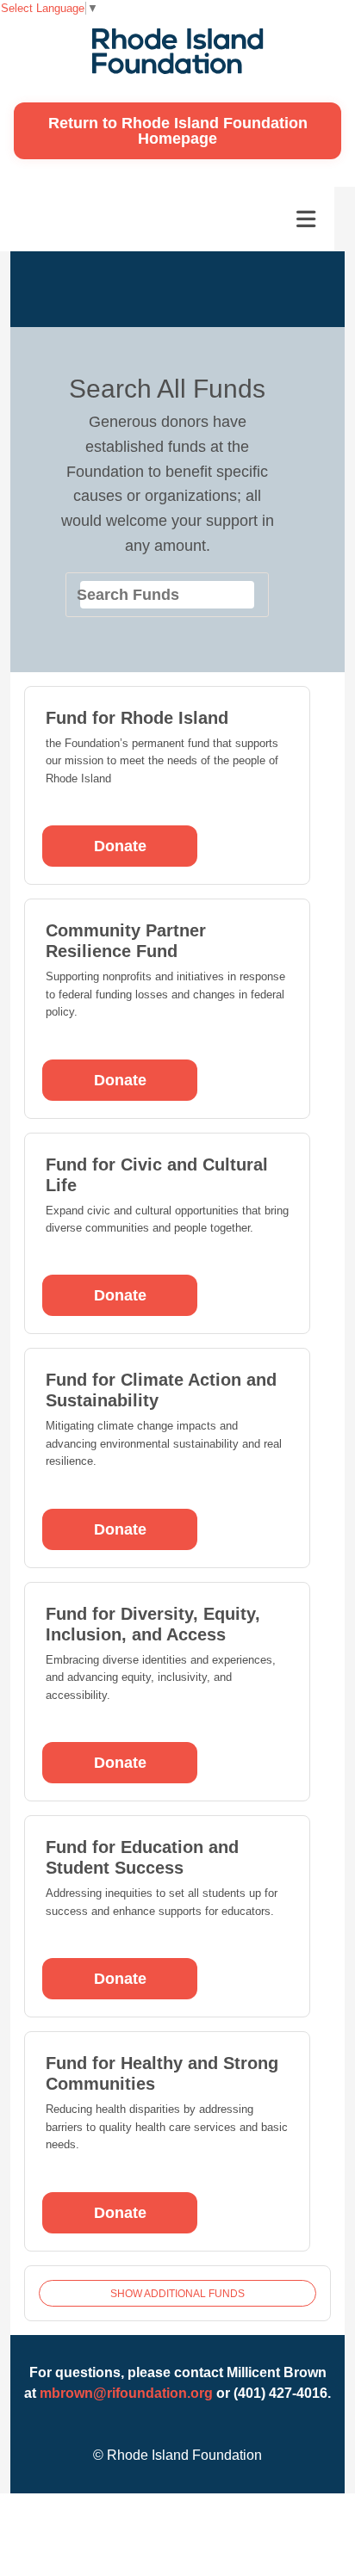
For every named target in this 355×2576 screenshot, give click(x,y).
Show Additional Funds (177, 2294)
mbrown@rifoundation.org (126, 2393)
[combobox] (167, 595)
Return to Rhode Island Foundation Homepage (178, 131)
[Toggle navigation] (306, 219)
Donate (120, 846)
